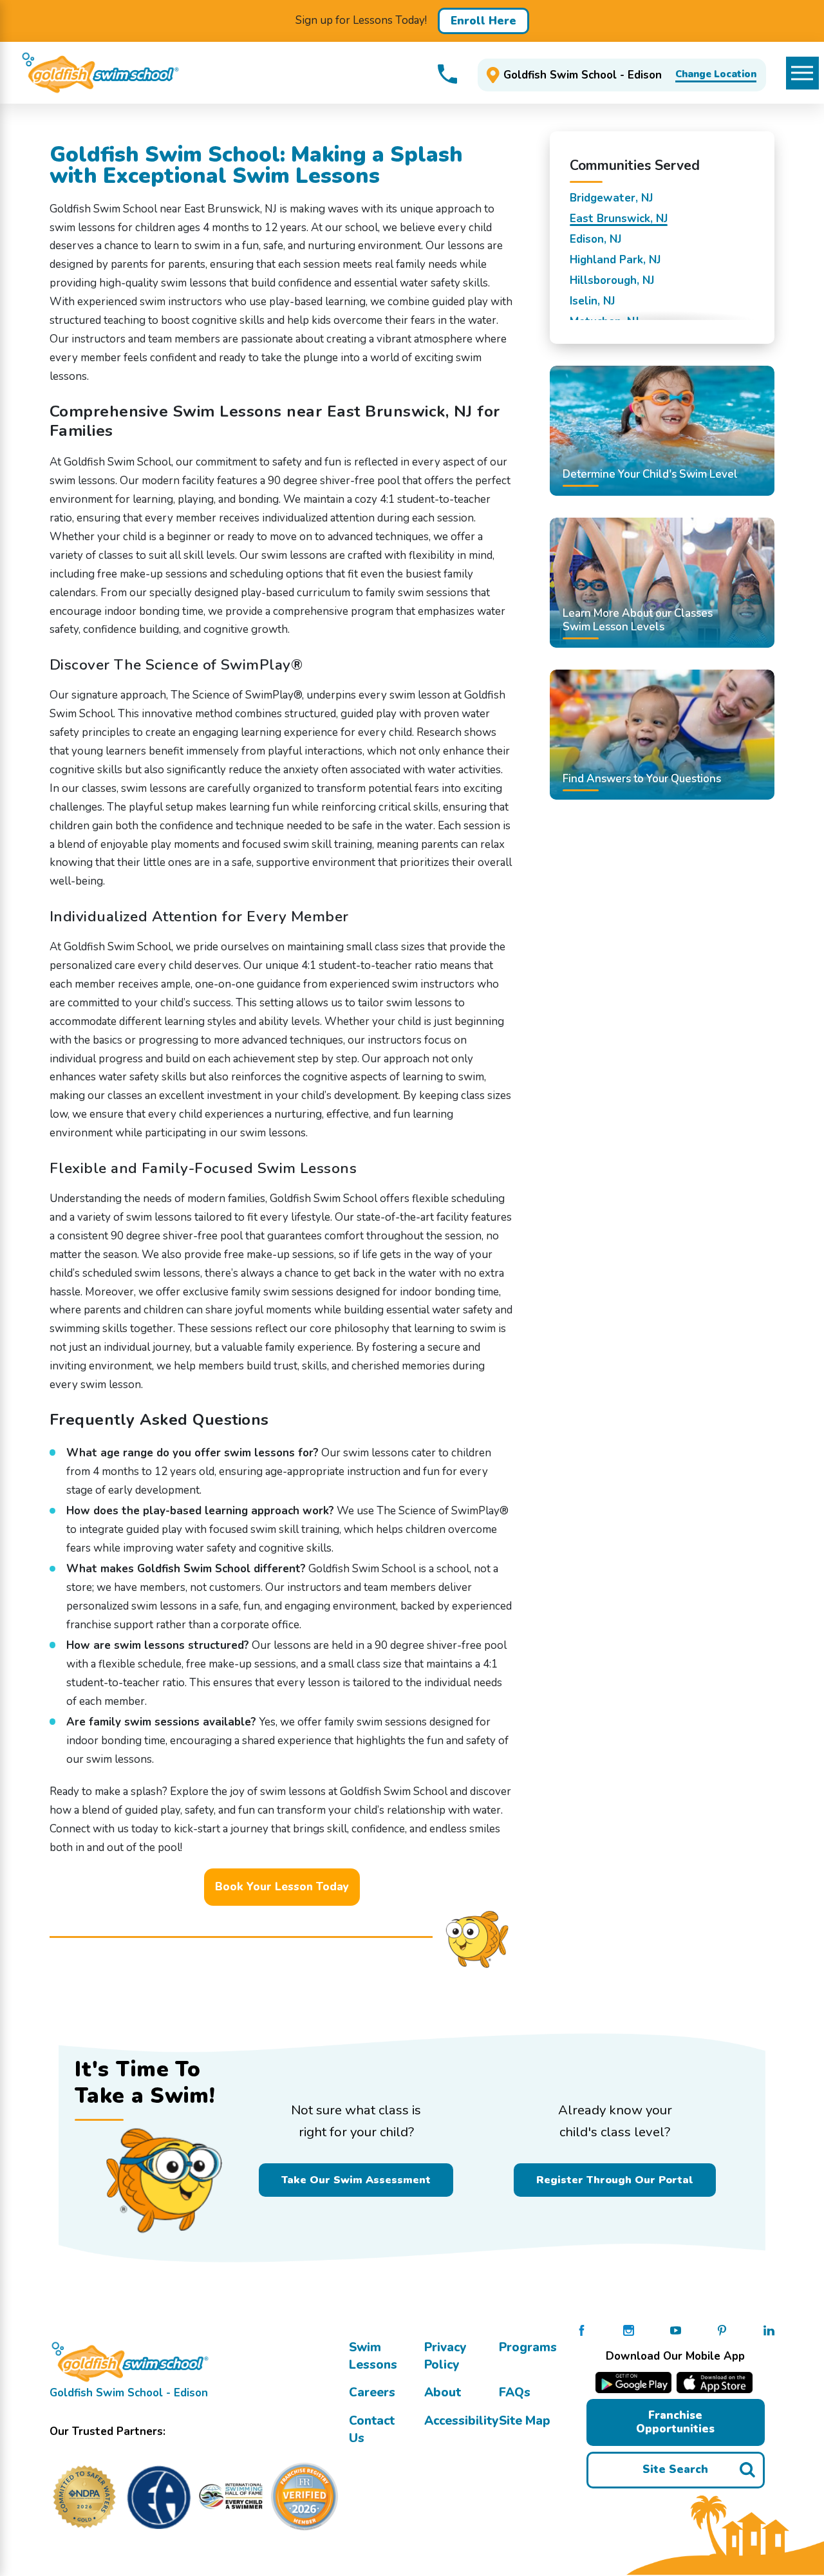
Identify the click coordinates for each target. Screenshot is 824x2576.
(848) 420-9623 (447, 74)
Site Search (675, 2469)
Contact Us (372, 2430)
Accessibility (461, 2421)
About (443, 2393)
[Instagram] (629, 2330)
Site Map (525, 2421)
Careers (372, 2393)
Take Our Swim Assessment (356, 2180)
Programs (528, 2347)
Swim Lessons (373, 2356)
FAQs (515, 2393)
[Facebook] (582, 2330)
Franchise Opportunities (675, 2422)
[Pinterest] (722, 2330)
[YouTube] (676, 2330)
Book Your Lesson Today (282, 1887)
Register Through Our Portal (615, 2180)
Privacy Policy (445, 2356)
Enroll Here (483, 21)
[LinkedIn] (769, 2330)
